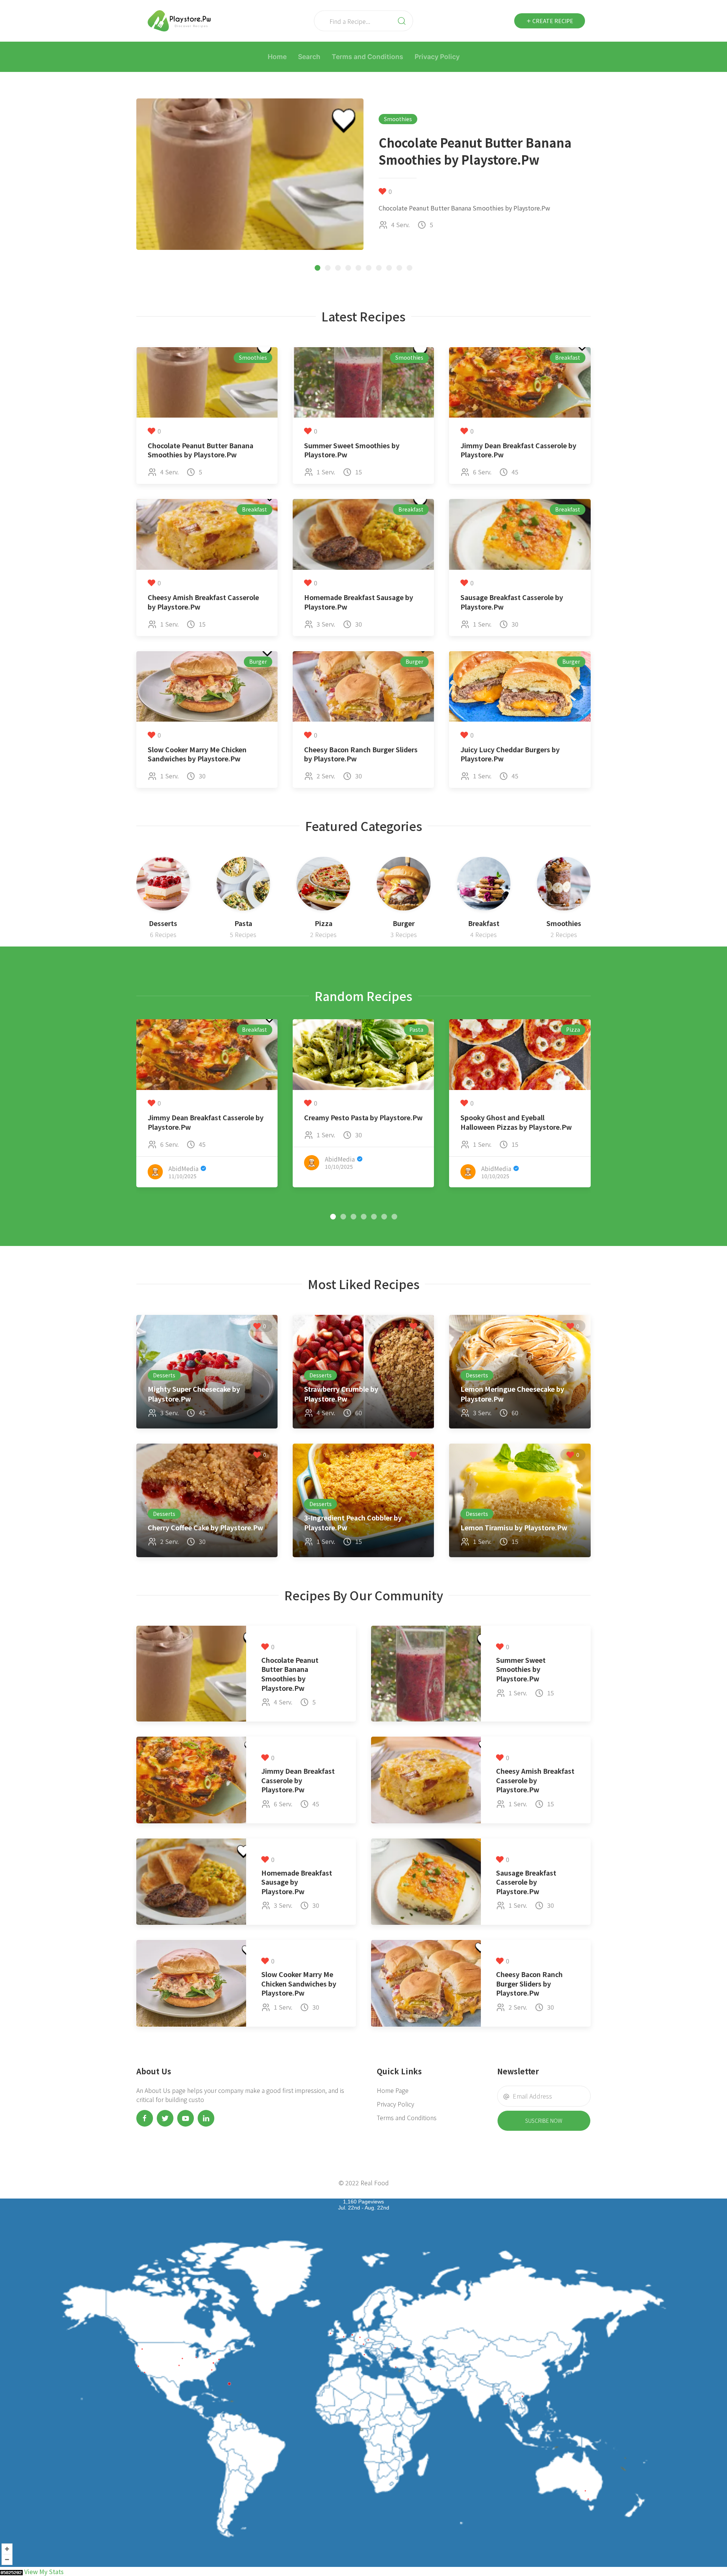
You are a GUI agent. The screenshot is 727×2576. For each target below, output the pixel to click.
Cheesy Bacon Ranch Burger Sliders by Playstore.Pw (361, 754)
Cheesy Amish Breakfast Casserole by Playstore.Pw (203, 602)
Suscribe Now (544, 2121)
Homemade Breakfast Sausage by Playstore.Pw (359, 602)
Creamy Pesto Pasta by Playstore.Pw (363, 1117)
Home (277, 57)
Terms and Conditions (367, 57)
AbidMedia (183, 1168)
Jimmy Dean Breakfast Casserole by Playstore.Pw (518, 450)
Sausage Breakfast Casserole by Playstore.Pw (512, 602)
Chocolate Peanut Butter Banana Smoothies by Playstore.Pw (200, 450)
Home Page (393, 2090)
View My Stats (44, 2571)
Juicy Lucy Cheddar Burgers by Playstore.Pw (510, 754)
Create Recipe (552, 21)
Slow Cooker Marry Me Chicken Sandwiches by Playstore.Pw (197, 754)
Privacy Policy (437, 57)
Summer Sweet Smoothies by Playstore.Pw (352, 450)
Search (309, 57)
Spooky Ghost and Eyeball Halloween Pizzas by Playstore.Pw (516, 1122)
